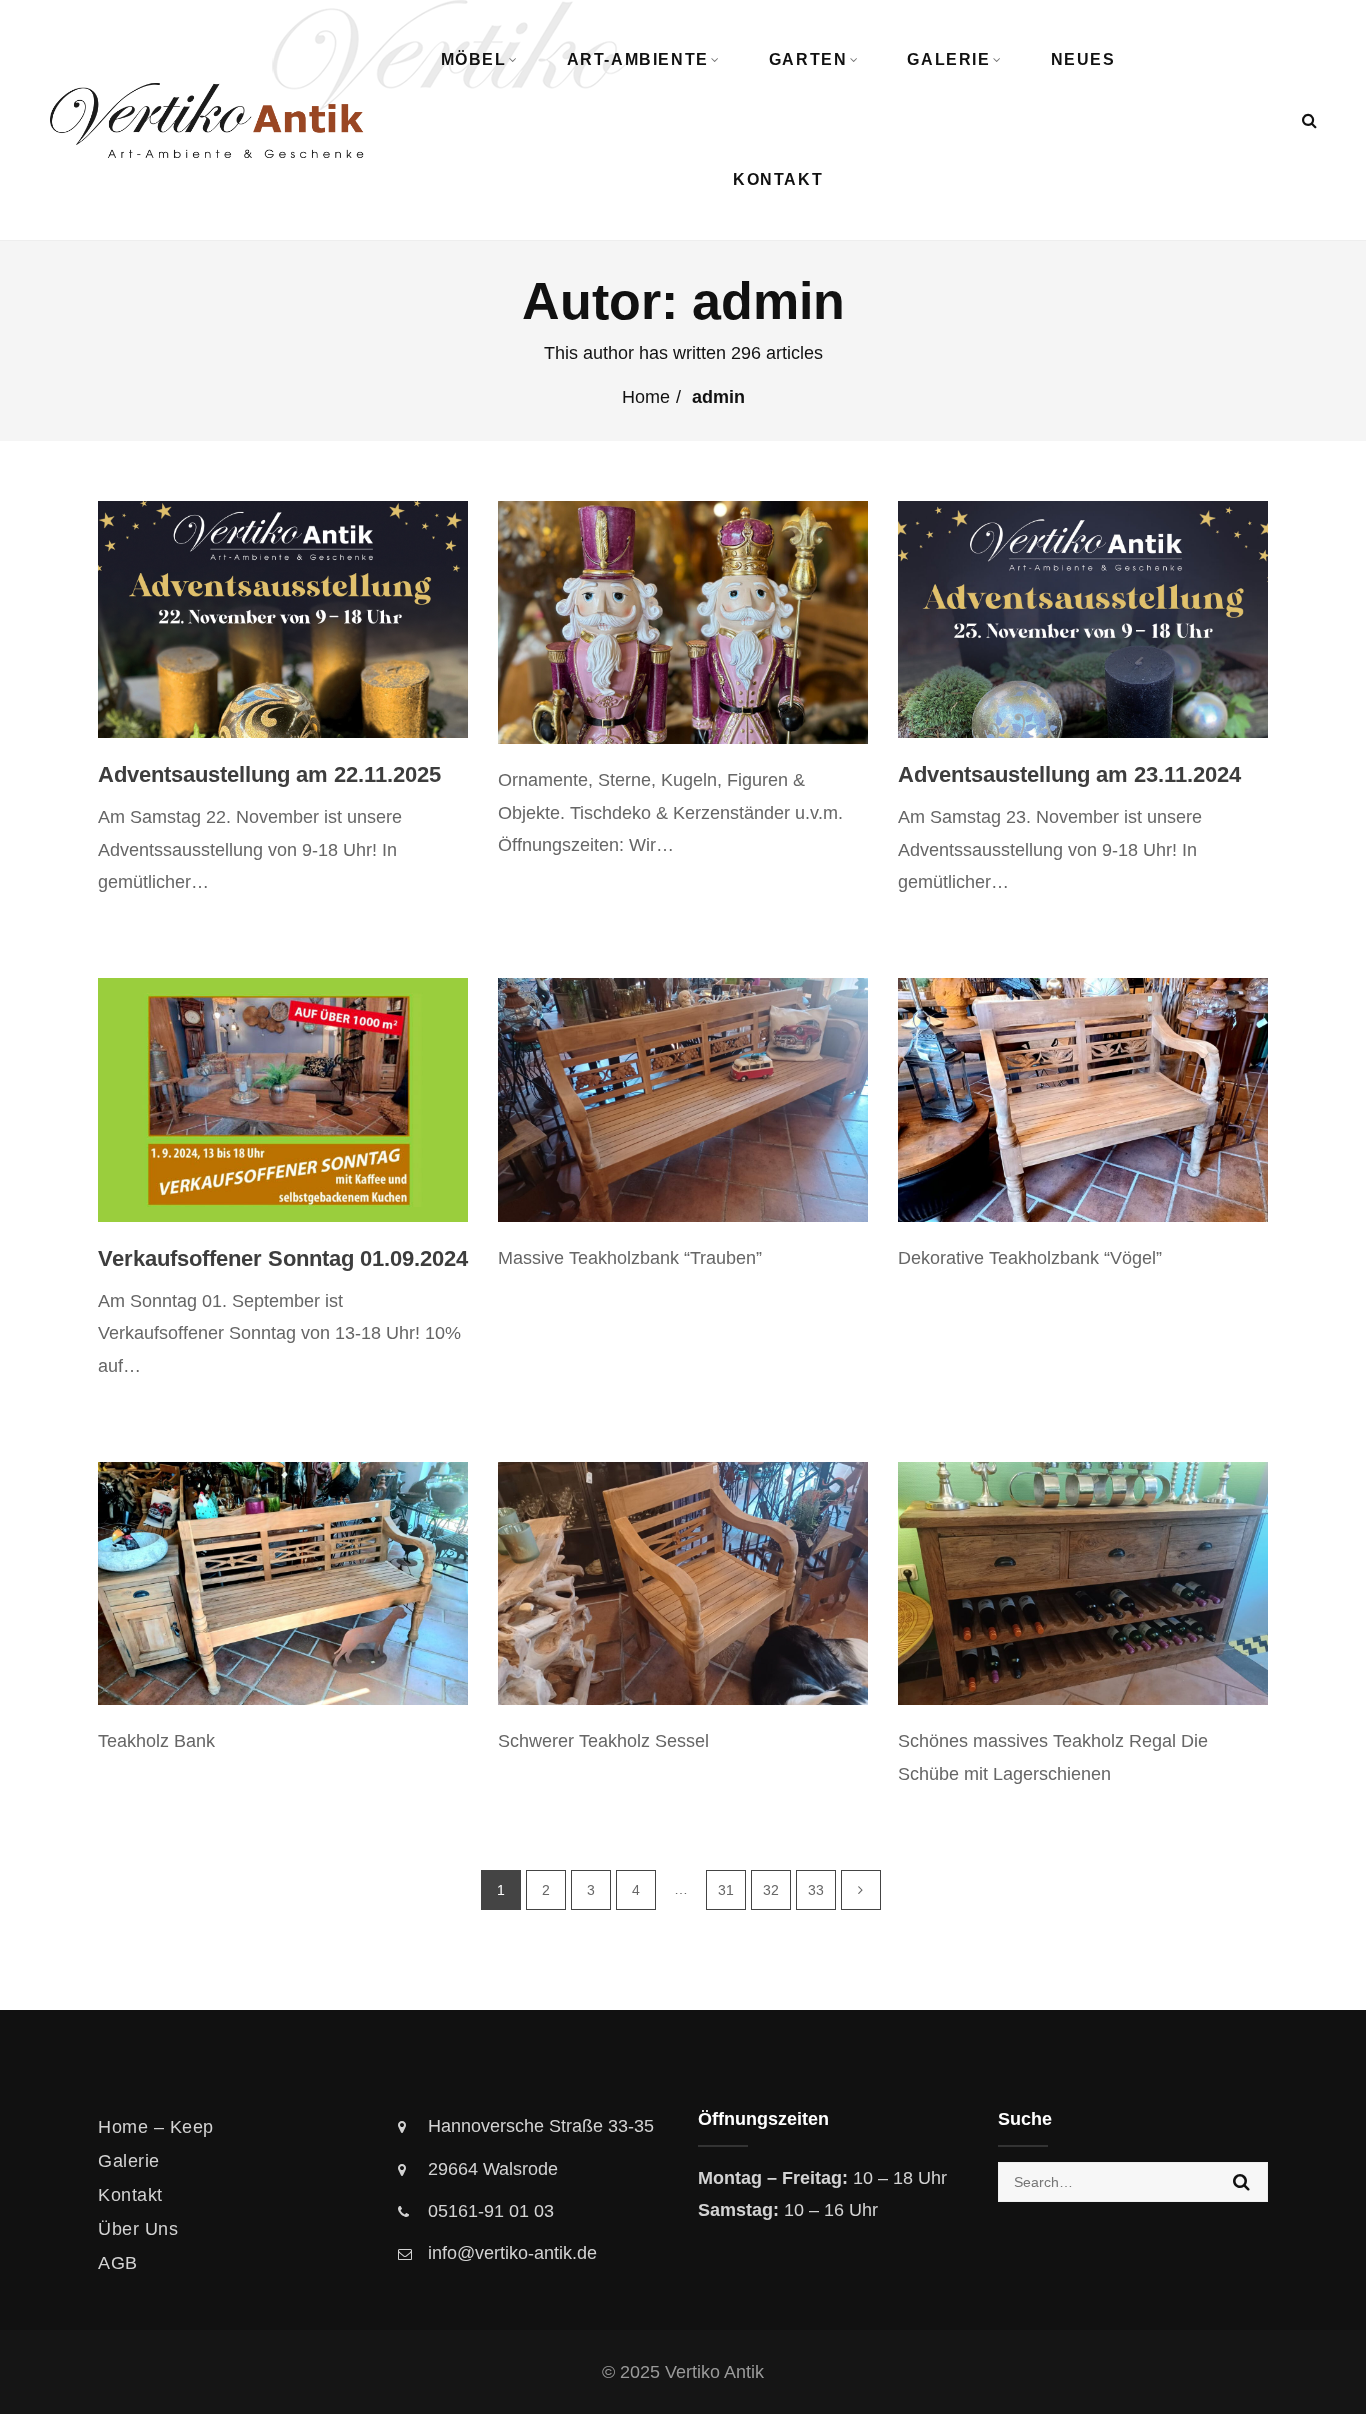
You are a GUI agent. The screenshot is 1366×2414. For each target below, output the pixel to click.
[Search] (1309, 120)
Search (1241, 2182)
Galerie (948, 59)
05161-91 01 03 (491, 2211)
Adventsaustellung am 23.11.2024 (1069, 774)
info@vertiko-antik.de (512, 2253)
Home (646, 397)
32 (771, 1890)
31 (726, 1890)
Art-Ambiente (638, 59)
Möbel (474, 59)
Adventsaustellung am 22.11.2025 (269, 774)
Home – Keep (156, 2127)
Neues (1083, 59)
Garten (808, 59)
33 (816, 1890)
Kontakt (778, 179)
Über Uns (138, 2229)
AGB (118, 2263)
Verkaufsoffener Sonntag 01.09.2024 (283, 1258)
